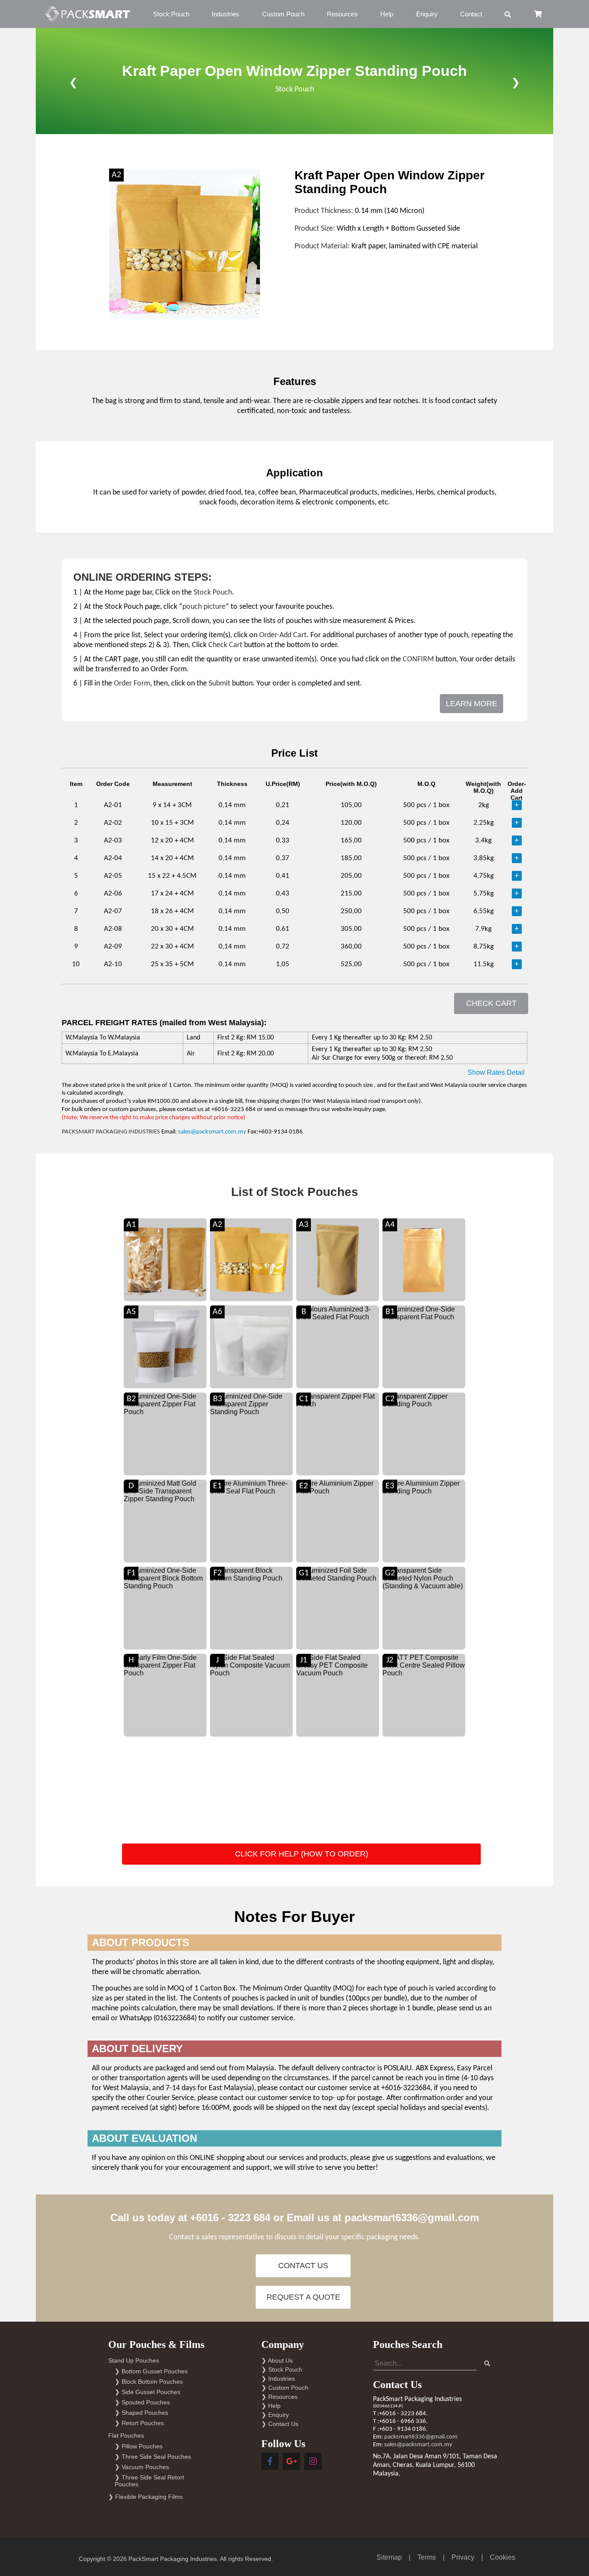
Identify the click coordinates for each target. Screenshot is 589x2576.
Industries (226, 14)
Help (387, 14)
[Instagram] (313, 2461)
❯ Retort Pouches (139, 2423)
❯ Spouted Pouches (142, 2402)
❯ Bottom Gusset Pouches (151, 2371)
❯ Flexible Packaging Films (146, 2497)
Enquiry (427, 14)
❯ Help (271, 2406)
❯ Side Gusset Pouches (147, 2392)
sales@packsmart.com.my (212, 1132)
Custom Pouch (283, 14)
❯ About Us (277, 2360)
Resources (342, 14)
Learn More (472, 704)
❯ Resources (279, 2397)
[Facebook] (270, 2461)
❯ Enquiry (275, 2415)
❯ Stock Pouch (282, 2369)
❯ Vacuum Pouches (142, 2467)
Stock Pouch (171, 14)
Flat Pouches (126, 2435)
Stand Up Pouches (134, 2360)
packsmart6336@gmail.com (412, 2218)
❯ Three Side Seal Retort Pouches (149, 2481)
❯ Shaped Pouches (141, 2413)
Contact (471, 14)
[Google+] (291, 2461)
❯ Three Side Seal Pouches (153, 2457)
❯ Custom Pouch (285, 2388)
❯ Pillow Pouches (139, 2446)
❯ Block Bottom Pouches (149, 2382)
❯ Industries (278, 2379)
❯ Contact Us (280, 2424)
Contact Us (303, 2266)
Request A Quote (303, 2297)
